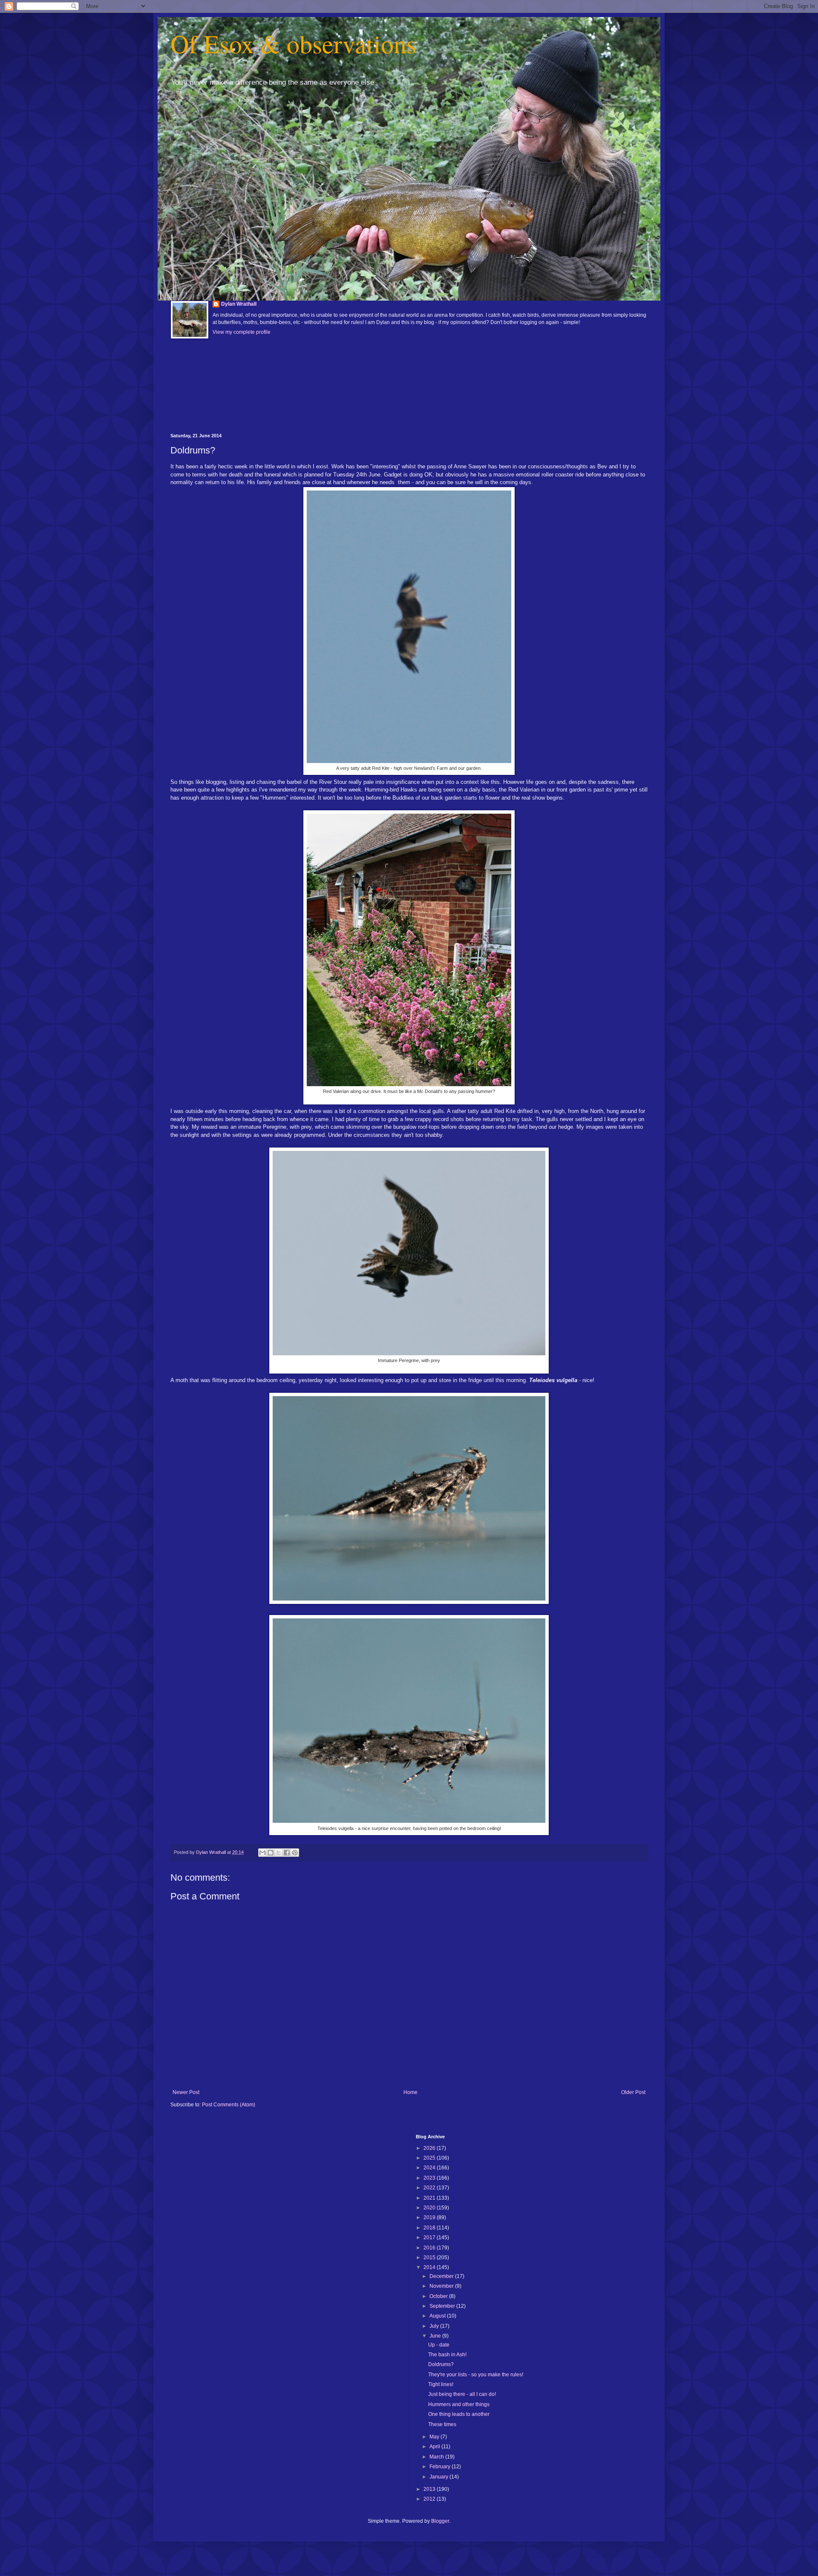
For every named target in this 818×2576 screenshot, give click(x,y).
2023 (430, 2178)
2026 (430, 2148)
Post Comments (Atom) (229, 2105)
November (442, 2286)
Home (410, 2092)
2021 (430, 2198)
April (435, 2447)
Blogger (440, 2521)
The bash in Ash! (447, 2355)
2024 (430, 2168)
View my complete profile (242, 332)
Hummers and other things (459, 2404)
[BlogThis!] (271, 1853)
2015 (430, 2258)
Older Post (633, 2092)
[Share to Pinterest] (295, 1853)
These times (442, 2424)
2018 (430, 2228)
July (435, 2326)
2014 (430, 2267)
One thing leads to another (459, 2414)
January (439, 2477)
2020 (430, 2208)
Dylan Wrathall (239, 304)
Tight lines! (441, 2384)
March (437, 2457)
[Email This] (262, 1853)
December (442, 2276)
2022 (430, 2188)
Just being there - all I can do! (462, 2394)
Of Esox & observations (293, 43)
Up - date (439, 2345)
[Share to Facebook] (287, 1853)
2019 (430, 2217)
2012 (430, 2499)
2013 (430, 2489)
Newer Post (186, 2092)
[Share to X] (279, 1853)
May (435, 2437)
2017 (430, 2238)
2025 (430, 2158)
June (436, 2336)
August (438, 2316)
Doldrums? (441, 2364)
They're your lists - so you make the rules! (476, 2375)
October (439, 2296)
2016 (430, 2248)
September (443, 2306)
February (441, 2467)
